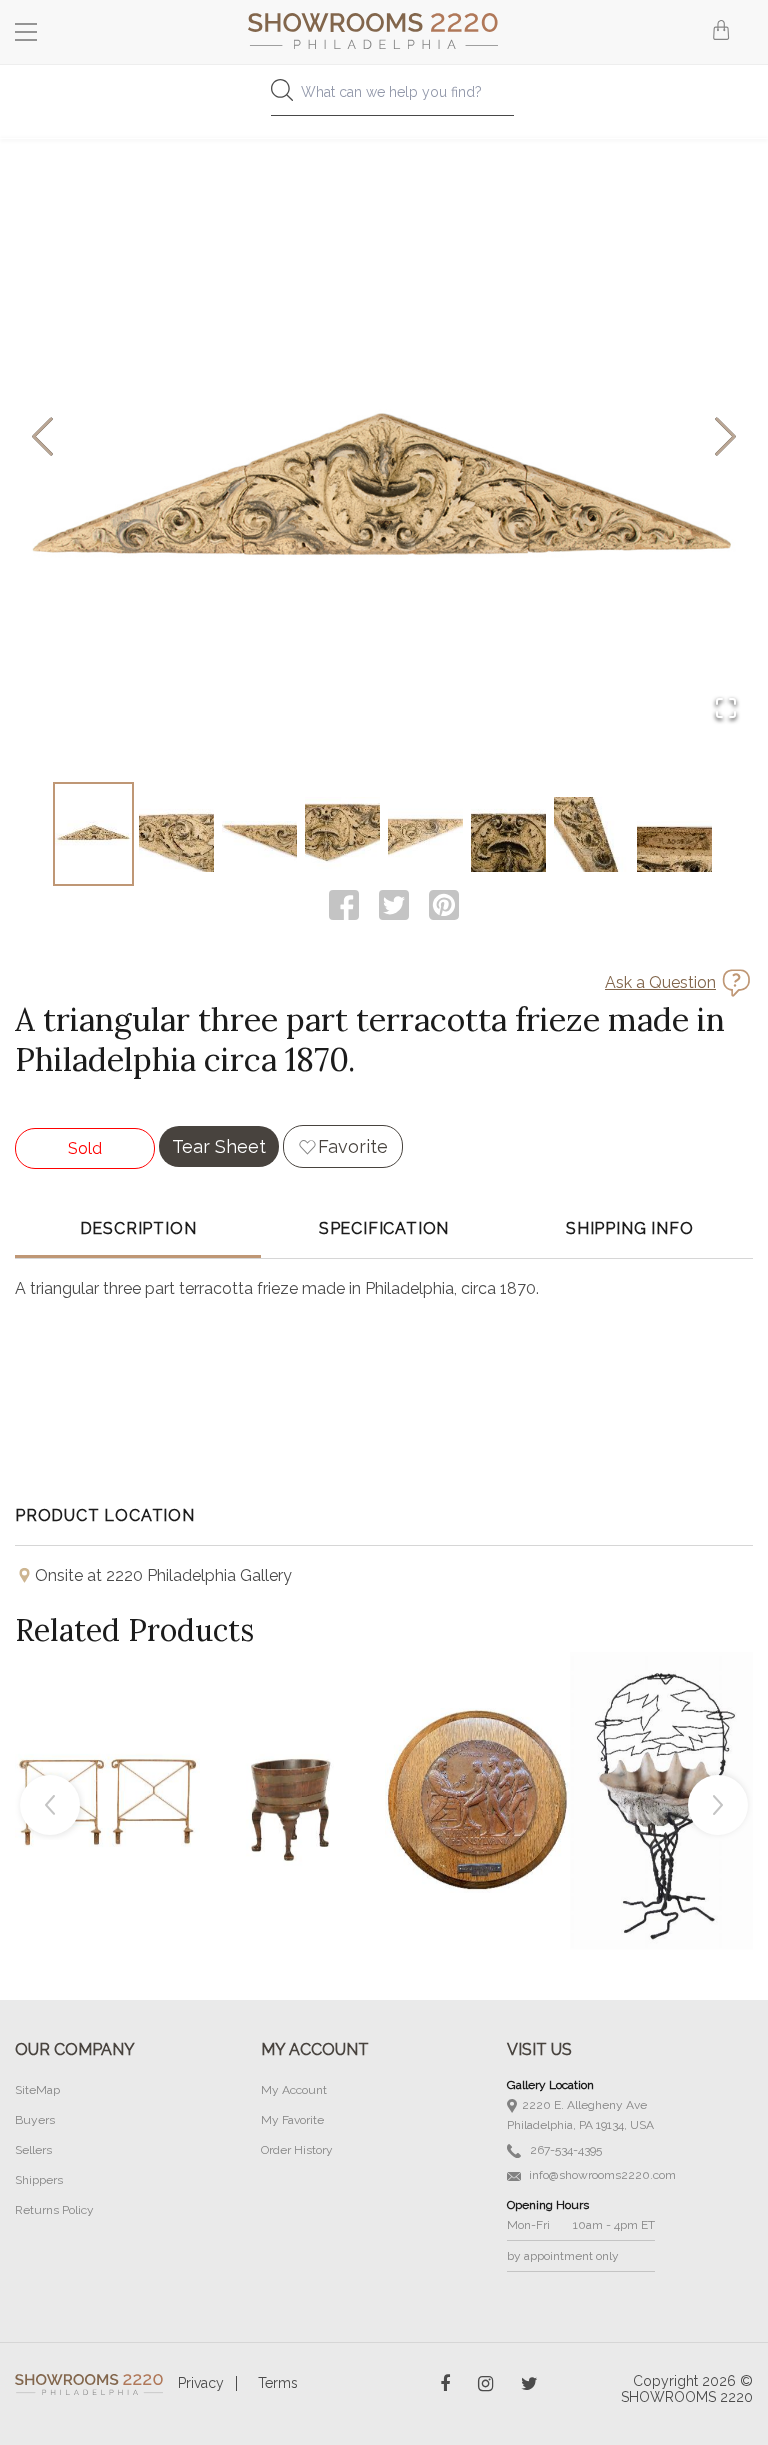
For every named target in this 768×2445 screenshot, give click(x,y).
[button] (384, 438)
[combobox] (384, 97)
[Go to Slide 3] (259, 834)
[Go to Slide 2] (176, 834)
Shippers (39, 2180)
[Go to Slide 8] (674, 834)
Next (718, 1805)
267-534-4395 (564, 2150)
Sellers (33, 2150)
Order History (297, 2150)
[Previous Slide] (42, 438)
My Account (294, 2090)
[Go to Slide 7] (591, 834)
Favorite (353, 1146)
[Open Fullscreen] (726, 709)
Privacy (201, 2383)
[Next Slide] (725, 438)
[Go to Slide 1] (93, 834)
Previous (50, 1805)
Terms (278, 2383)
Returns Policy (54, 2210)
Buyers (35, 2120)
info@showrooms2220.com (601, 2175)
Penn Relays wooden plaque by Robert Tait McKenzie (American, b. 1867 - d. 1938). (478, 1755)
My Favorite (292, 2120)
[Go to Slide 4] (342, 834)
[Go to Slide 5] (425, 834)
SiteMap (37, 2090)
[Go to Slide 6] (508, 834)
